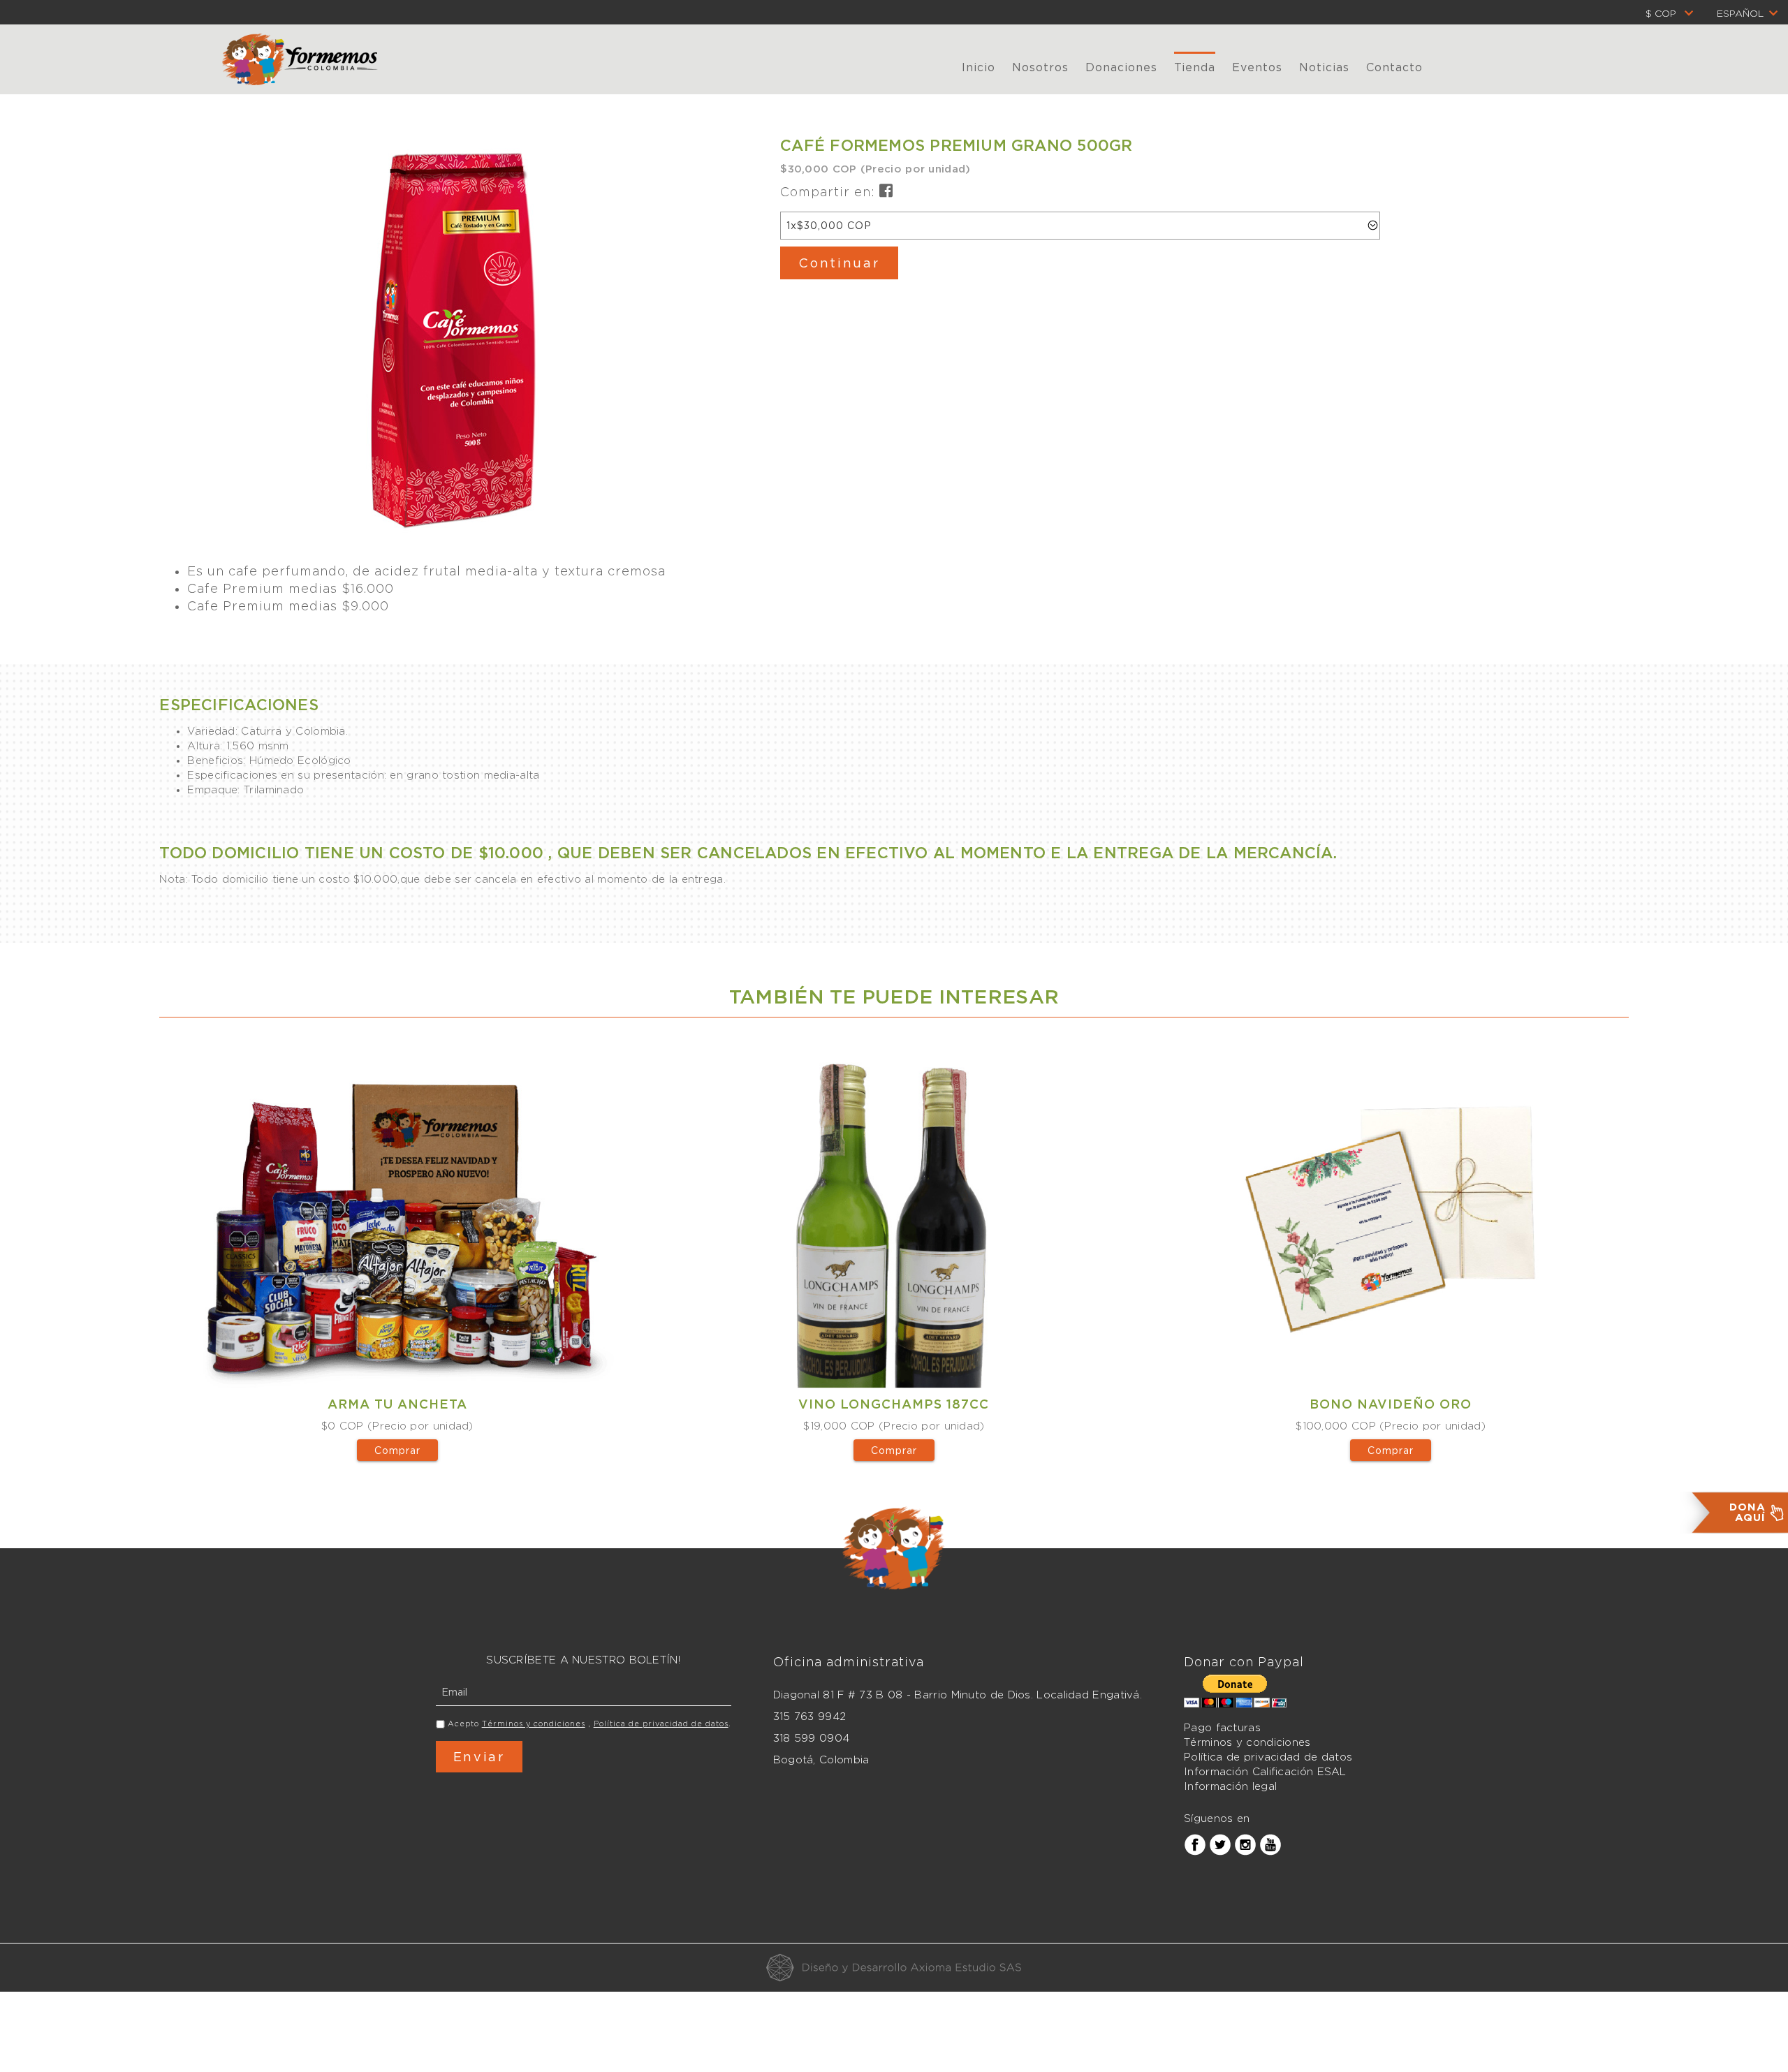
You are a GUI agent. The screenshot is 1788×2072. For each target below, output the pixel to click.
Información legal (1230, 1786)
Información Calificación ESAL (1265, 1772)
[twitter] (1220, 1844)
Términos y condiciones (534, 1724)
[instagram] (1245, 1844)
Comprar (397, 1450)
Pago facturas (1222, 1728)
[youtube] (1270, 1844)
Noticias (1324, 67)
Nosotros (1040, 67)
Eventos (1257, 67)
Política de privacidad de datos (661, 1724)
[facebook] (1195, 1844)
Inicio (979, 67)
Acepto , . (589, 1724)
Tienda (1195, 67)
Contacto (1394, 67)
